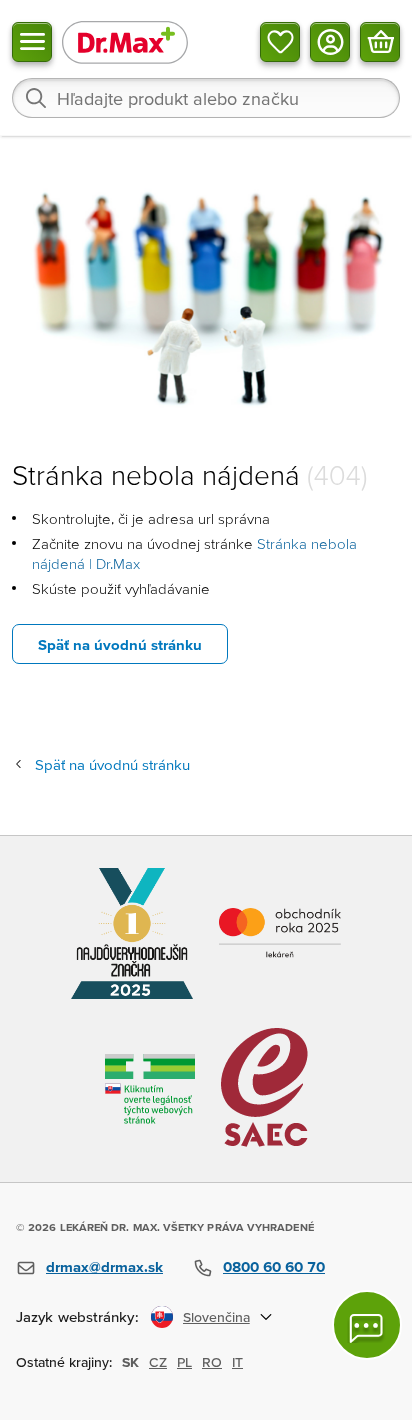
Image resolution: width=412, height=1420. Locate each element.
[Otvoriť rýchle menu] (32, 42)
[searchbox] (206, 98)
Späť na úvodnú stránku (120, 644)
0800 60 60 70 (274, 1266)
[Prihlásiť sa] (330, 42)
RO (212, 1362)
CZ (158, 1362)
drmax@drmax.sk (104, 1266)
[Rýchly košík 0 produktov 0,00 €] (380, 42)
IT (237, 1362)
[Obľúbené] (280, 42)
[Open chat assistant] (367, 1325)
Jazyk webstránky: (77, 1316)
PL (184, 1362)
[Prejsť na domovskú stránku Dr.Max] (125, 41)
